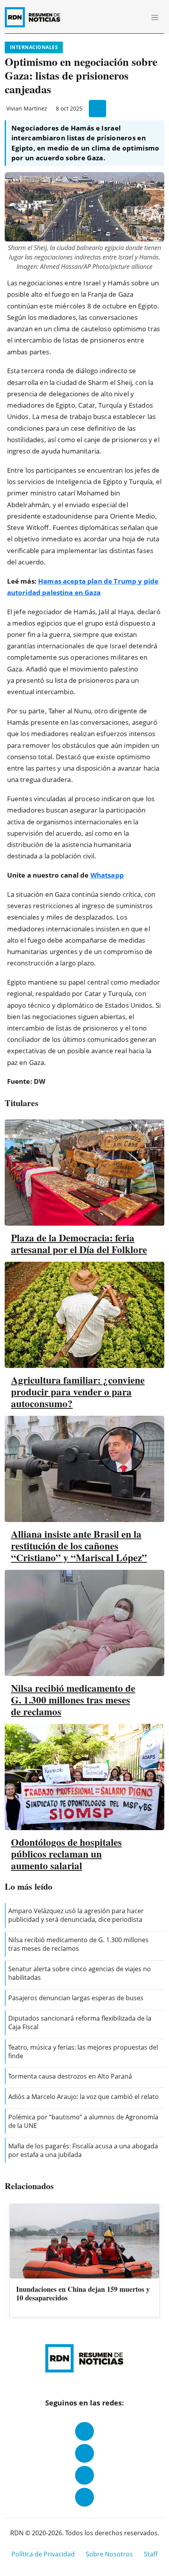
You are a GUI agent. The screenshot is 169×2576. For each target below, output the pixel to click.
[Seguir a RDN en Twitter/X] (84, 2475)
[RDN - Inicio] (36, 17)
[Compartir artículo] (97, 109)
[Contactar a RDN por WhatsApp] (84, 2497)
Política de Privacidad (43, 2554)
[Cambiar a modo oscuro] (126, 17)
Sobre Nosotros (109, 2554)
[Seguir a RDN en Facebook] (84, 2431)
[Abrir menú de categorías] (155, 17)
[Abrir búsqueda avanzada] (137, 17)
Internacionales (34, 47)
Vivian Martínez (27, 108)
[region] (84, 2261)
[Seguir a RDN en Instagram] (84, 2453)
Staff (151, 2554)
